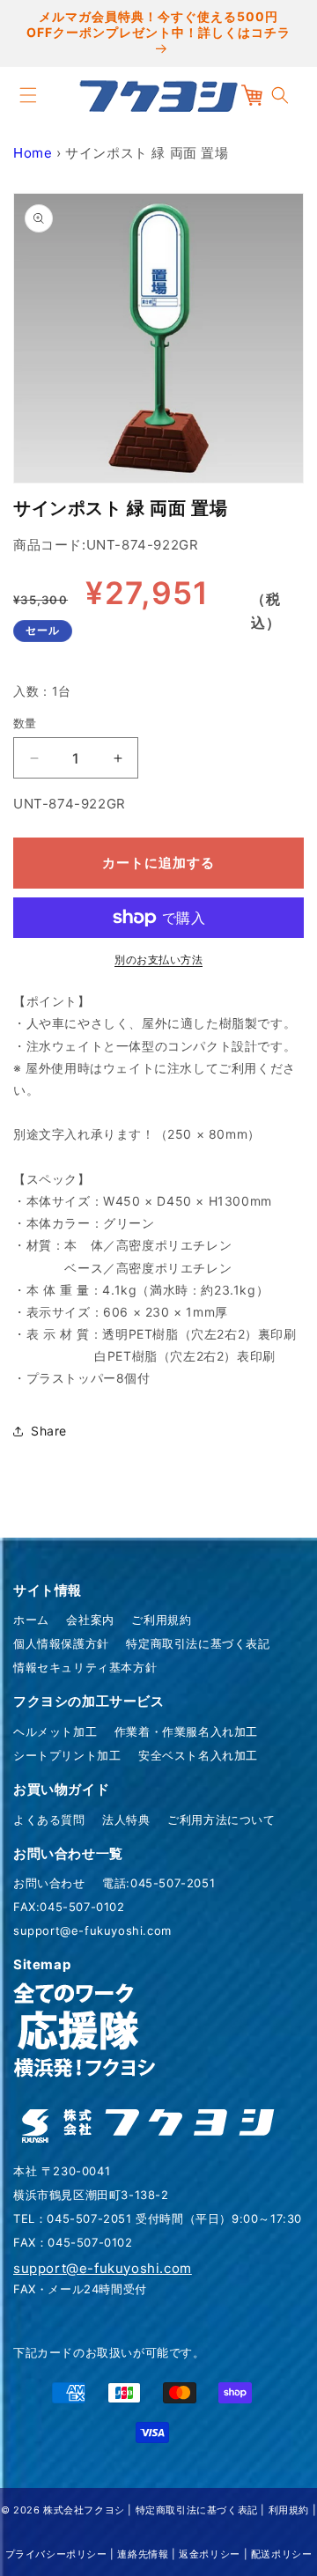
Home (33, 153)
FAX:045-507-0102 (69, 1907)
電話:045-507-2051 (158, 1883)
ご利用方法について (221, 1819)
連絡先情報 (143, 2554)
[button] (28, 95)
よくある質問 (49, 1819)
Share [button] (49, 1431)
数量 (25, 723)
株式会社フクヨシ (84, 2510)
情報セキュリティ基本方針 (85, 1667)
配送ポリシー (282, 2554)
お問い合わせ (49, 1883)
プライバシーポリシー (56, 2554)
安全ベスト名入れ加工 (198, 1755)
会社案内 (90, 1620)
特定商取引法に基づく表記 (198, 1643)
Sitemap (42, 1964)
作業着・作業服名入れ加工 (186, 1731)
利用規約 (289, 2510)
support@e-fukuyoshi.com (92, 1930)
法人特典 (126, 1819)
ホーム (31, 1620)
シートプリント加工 (67, 1755)
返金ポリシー (210, 2554)
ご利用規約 (161, 1620)
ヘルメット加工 (55, 1731)
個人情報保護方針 (61, 1643)
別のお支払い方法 (158, 960)
